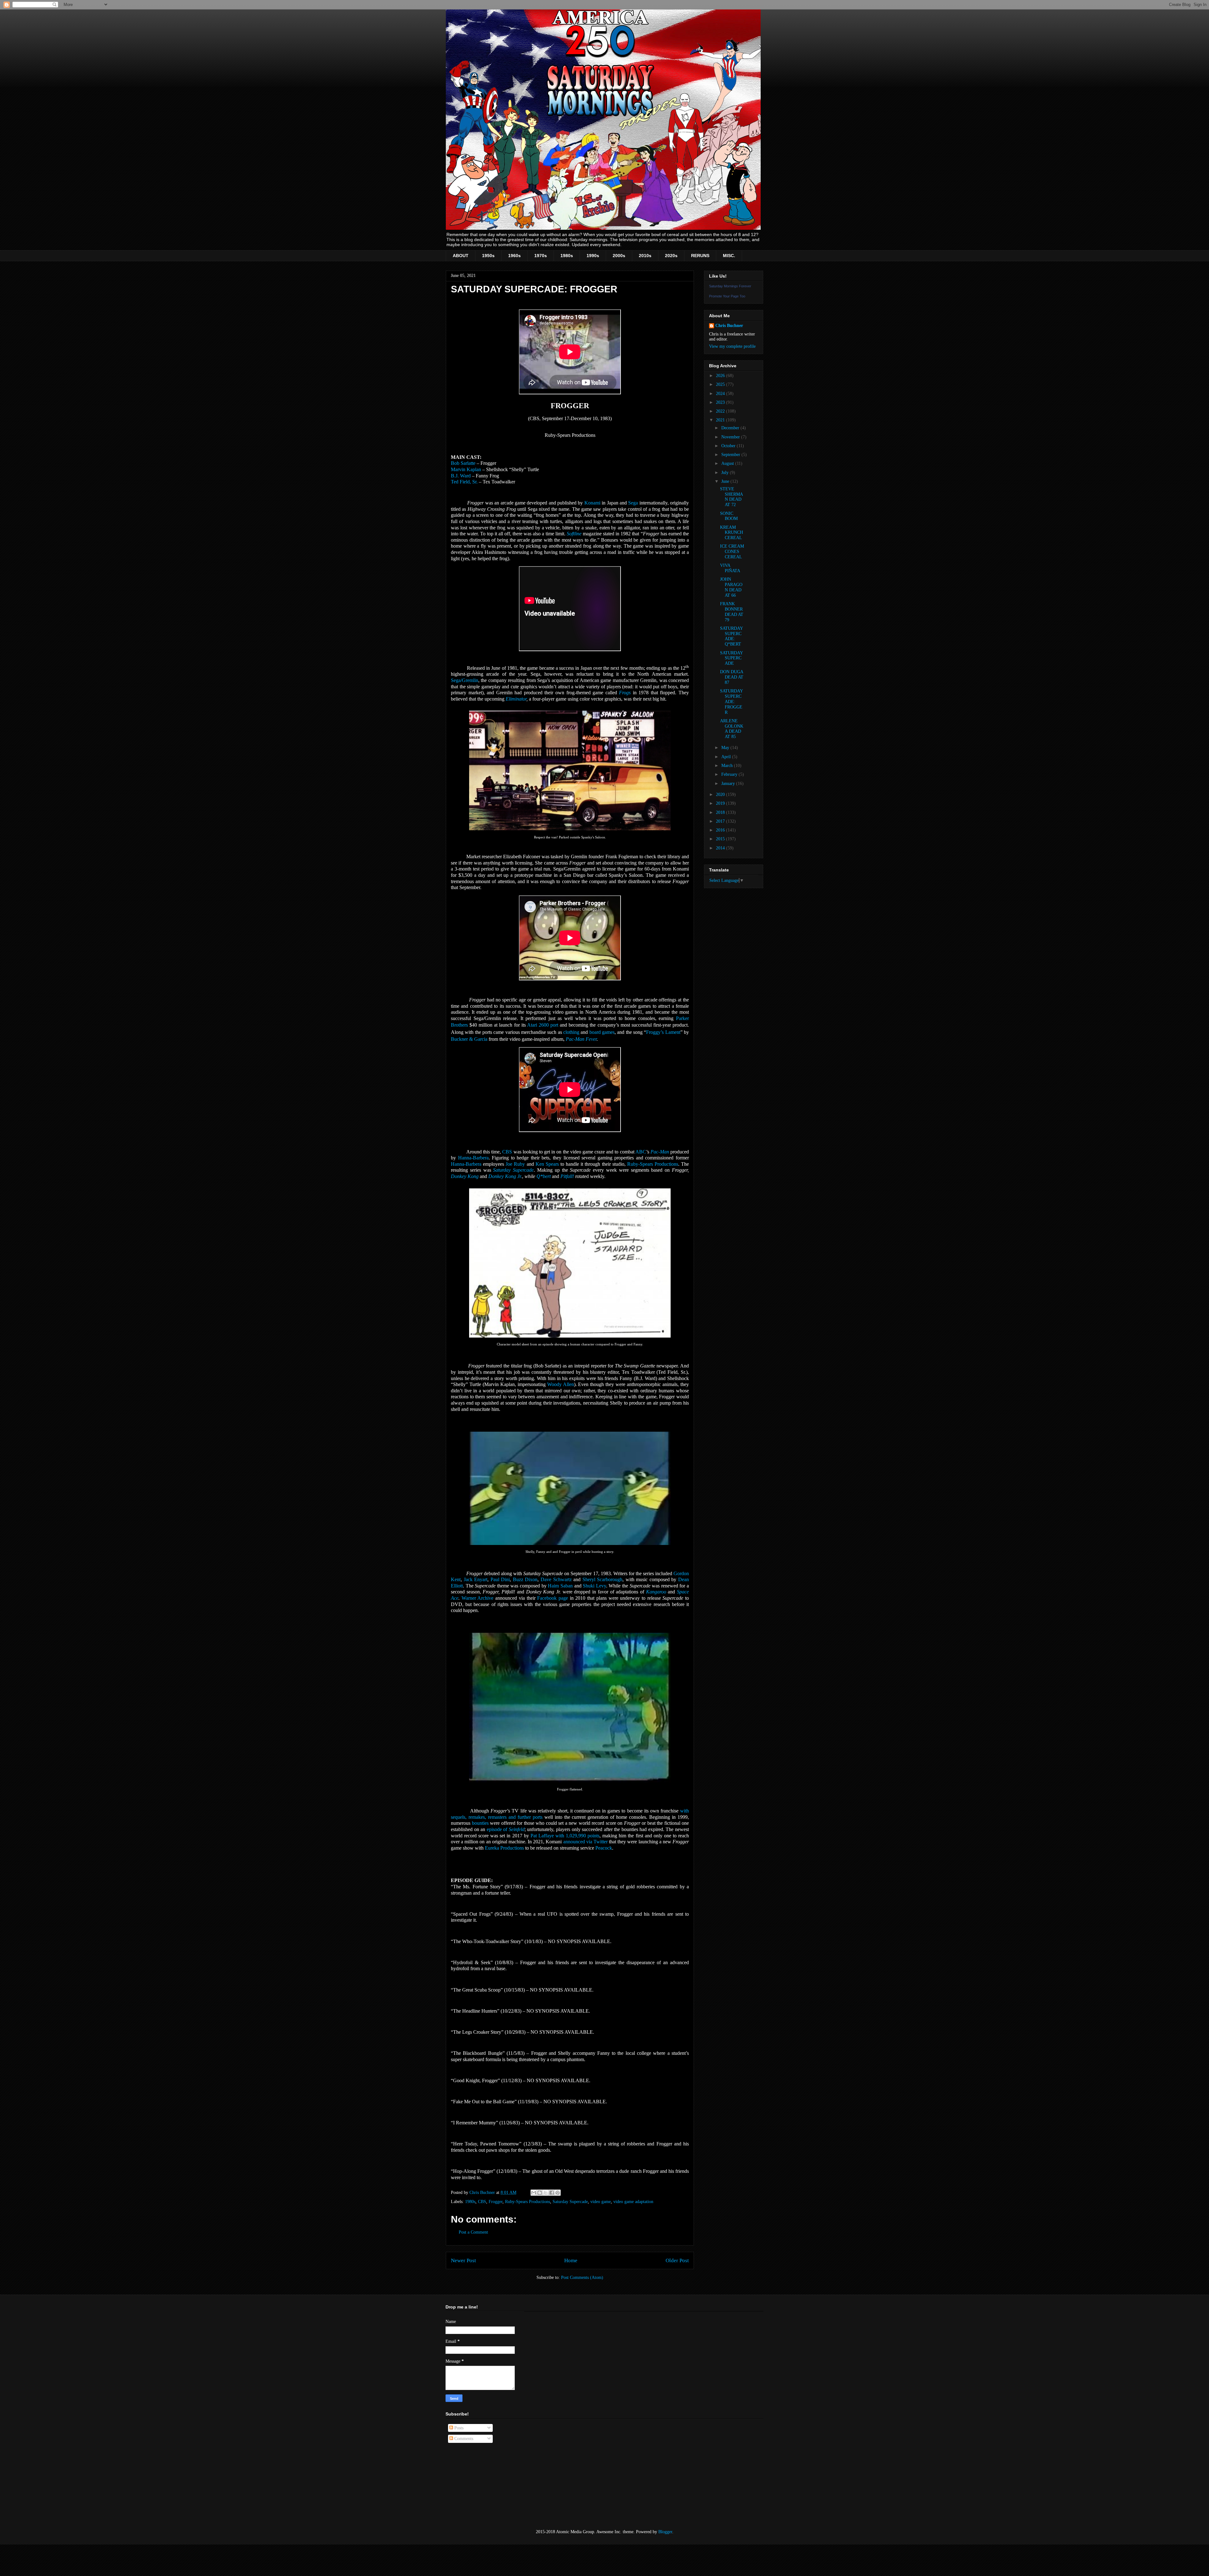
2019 (721, 803)
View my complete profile (732, 346)
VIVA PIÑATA (730, 568)
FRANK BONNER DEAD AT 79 (732, 612)
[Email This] (534, 2193)
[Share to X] (546, 2193)
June (726, 481)
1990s (593, 256)
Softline (574, 534)
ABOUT (461, 256)
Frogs (625, 693)
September (731, 455)
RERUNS (700, 256)
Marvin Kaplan (466, 469)
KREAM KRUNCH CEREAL (732, 533)
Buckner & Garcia (469, 1039)
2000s (619, 256)
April (727, 757)
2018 (721, 812)
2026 (721, 376)
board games (602, 1032)
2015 (721, 839)
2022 (721, 411)
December (731, 428)
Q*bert (544, 1176)
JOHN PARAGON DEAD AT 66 (731, 587)
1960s (514, 256)
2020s (671, 256)
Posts (458, 2428)
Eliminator (516, 699)
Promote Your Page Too (727, 296)
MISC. (729, 256)
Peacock (604, 1848)
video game (601, 2202)
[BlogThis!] (540, 2193)
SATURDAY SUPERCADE (731, 658)
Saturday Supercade (570, 2202)
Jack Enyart (476, 1579)
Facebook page (553, 1598)
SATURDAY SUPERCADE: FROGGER (731, 702)
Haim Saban (560, 1586)
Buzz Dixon (525, 1579)
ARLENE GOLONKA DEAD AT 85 (732, 729)
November (731, 437)
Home (571, 2260)
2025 (721, 384)
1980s (567, 256)
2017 (721, 821)
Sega (633, 503)
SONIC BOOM (729, 516)
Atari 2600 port (543, 1025)
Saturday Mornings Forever (730, 286)
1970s (541, 256)
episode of (506, 1829)
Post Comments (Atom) (582, 2277)
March (728, 766)
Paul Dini (500, 1579)
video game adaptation (633, 2202)
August (728, 463)
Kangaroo (656, 1592)
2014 (721, 848)
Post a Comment (473, 2232)
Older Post (677, 2260)
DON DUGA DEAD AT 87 (732, 677)
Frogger (496, 2202)
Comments (463, 2439)
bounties (480, 1823)
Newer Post (463, 2260)
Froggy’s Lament (663, 1032)
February (730, 774)
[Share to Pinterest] (558, 2193)
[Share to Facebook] (552, 2193)
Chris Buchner (729, 326)
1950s (488, 256)
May (726, 748)
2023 (721, 402)
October (729, 446)
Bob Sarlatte (463, 463)
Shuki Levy (594, 1586)
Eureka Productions (504, 1848)
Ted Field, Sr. (464, 482)
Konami (592, 503)
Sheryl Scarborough (603, 1579)
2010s (645, 256)
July (726, 473)
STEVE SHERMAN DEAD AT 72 (732, 497)
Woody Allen (561, 1384)
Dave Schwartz (556, 1579)
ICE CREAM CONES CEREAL (732, 552)
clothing (571, 1032)
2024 (721, 394)
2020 (721, 795)
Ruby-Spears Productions (528, 2202)
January (729, 784)
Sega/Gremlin (465, 680)
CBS (482, 2202)
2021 (721, 420)
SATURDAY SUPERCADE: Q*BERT (731, 636)
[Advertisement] (477, 2486)
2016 (721, 830)
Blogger (665, 2532)
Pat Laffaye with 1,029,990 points (565, 1836)
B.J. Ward (461, 476)
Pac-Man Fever (581, 1039)
